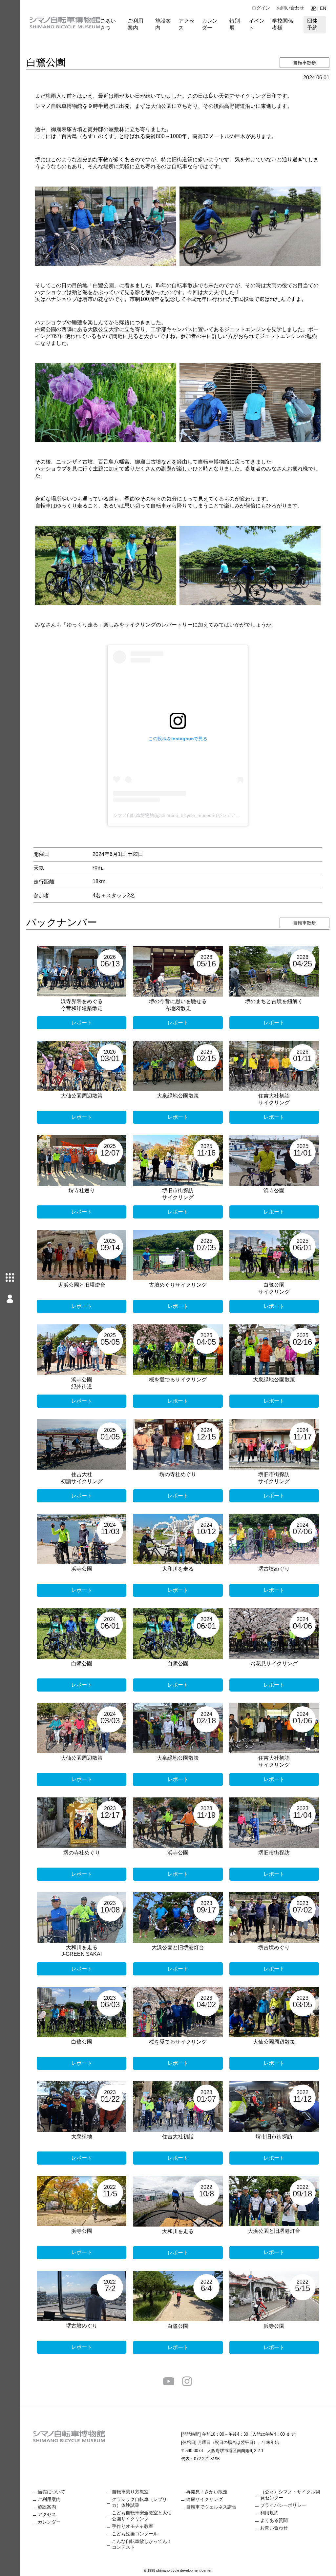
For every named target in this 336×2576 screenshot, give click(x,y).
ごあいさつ (108, 24)
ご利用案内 (136, 24)
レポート (82, 1023)
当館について (52, 2492)
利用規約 (269, 2513)
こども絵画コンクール (135, 2534)
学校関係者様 (283, 24)
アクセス (186, 24)
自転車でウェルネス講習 (211, 2507)
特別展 (235, 24)
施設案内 (163, 24)
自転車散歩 (304, 63)
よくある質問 (274, 2520)
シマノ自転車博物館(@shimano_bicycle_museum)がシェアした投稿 (183, 815)
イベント (257, 24)
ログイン (261, 8)
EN (323, 8)
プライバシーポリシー (283, 2505)
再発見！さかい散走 (207, 2492)
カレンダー (210, 24)
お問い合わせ (290, 8)
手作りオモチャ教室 (133, 2526)
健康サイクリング (204, 2499)
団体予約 (312, 24)
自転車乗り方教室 (130, 2492)
